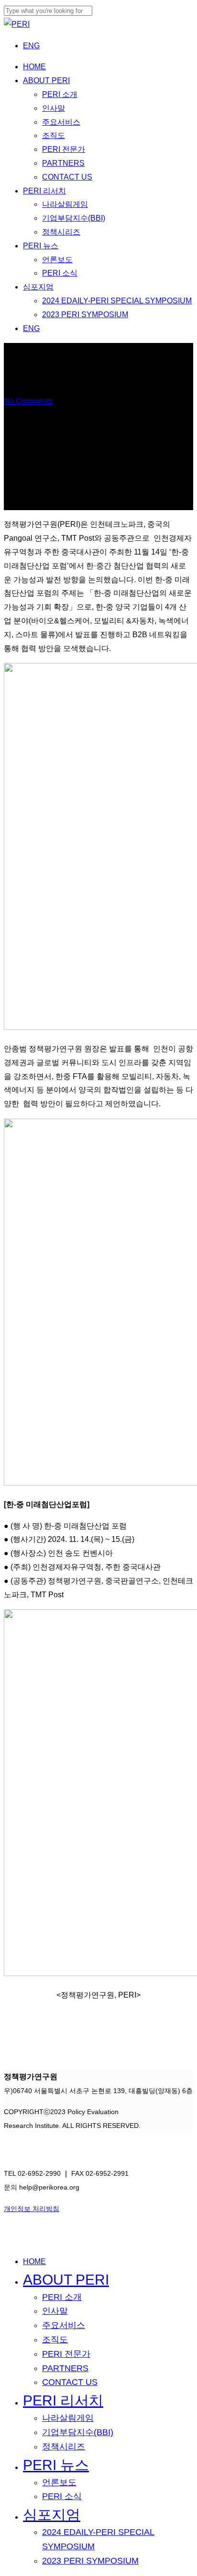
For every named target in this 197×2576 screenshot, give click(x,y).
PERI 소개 (62, 2297)
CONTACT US (70, 2382)
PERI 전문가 (66, 2354)
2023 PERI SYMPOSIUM (90, 2561)
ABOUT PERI (66, 2280)
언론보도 (59, 2482)
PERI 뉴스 (56, 2465)
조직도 (55, 2340)
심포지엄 (52, 2515)
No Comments (28, 401)
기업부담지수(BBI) (78, 2432)
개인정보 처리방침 (32, 2209)
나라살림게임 (68, 2418)
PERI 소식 (62, 2496)
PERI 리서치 (63, 2400)
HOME (34, 2261)
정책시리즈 (64, 2447)
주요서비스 (64, 2325)
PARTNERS (65, 2368)
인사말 (55, 2311)
